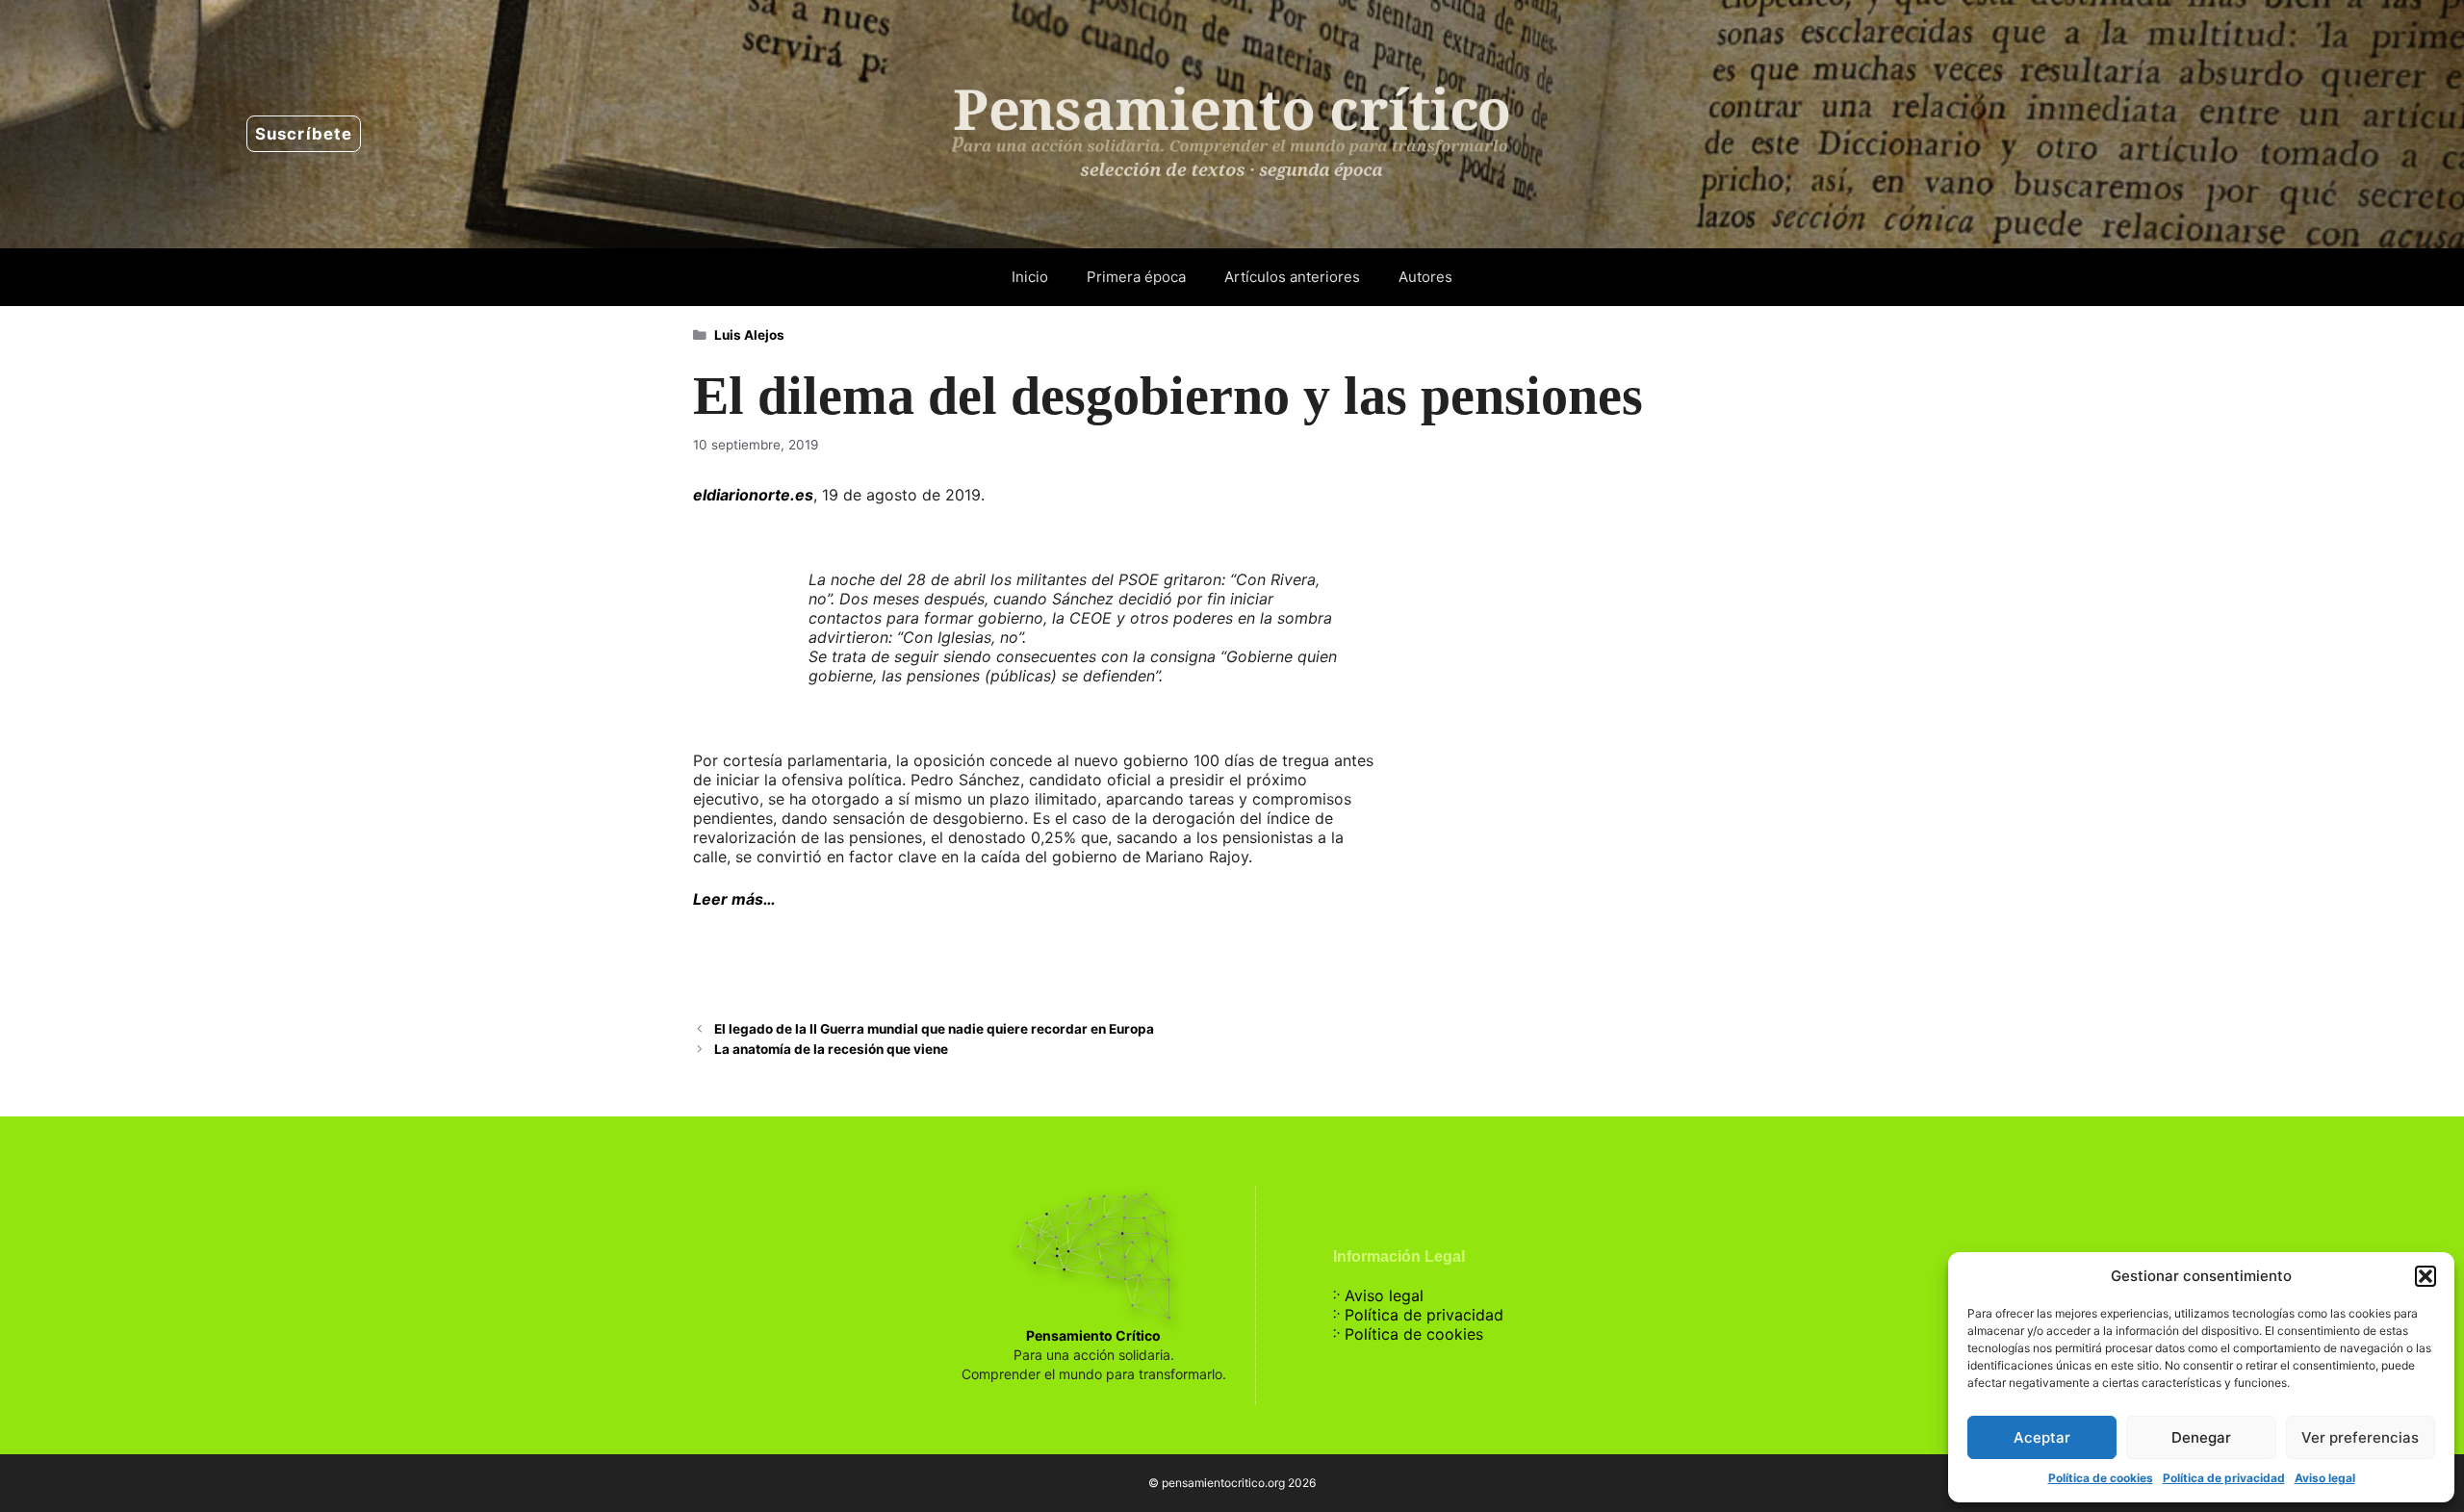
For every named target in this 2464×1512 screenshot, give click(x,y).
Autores (1425, 277)
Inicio (1030, 277)
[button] (2425, 1276)
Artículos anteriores (1292, 277)
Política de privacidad (2224, 1478)
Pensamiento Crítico (1093, 1335)
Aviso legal (2325, 1478)
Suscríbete (304, 134)
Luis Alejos (749, 335)
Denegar (2201, 1437)
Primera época (1136, 277)
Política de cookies (2101, 1478)
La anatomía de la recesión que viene (831, 1049)
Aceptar (2042, 1437)
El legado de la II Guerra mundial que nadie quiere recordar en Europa (934, 1029)
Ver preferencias (2360, 1437)
